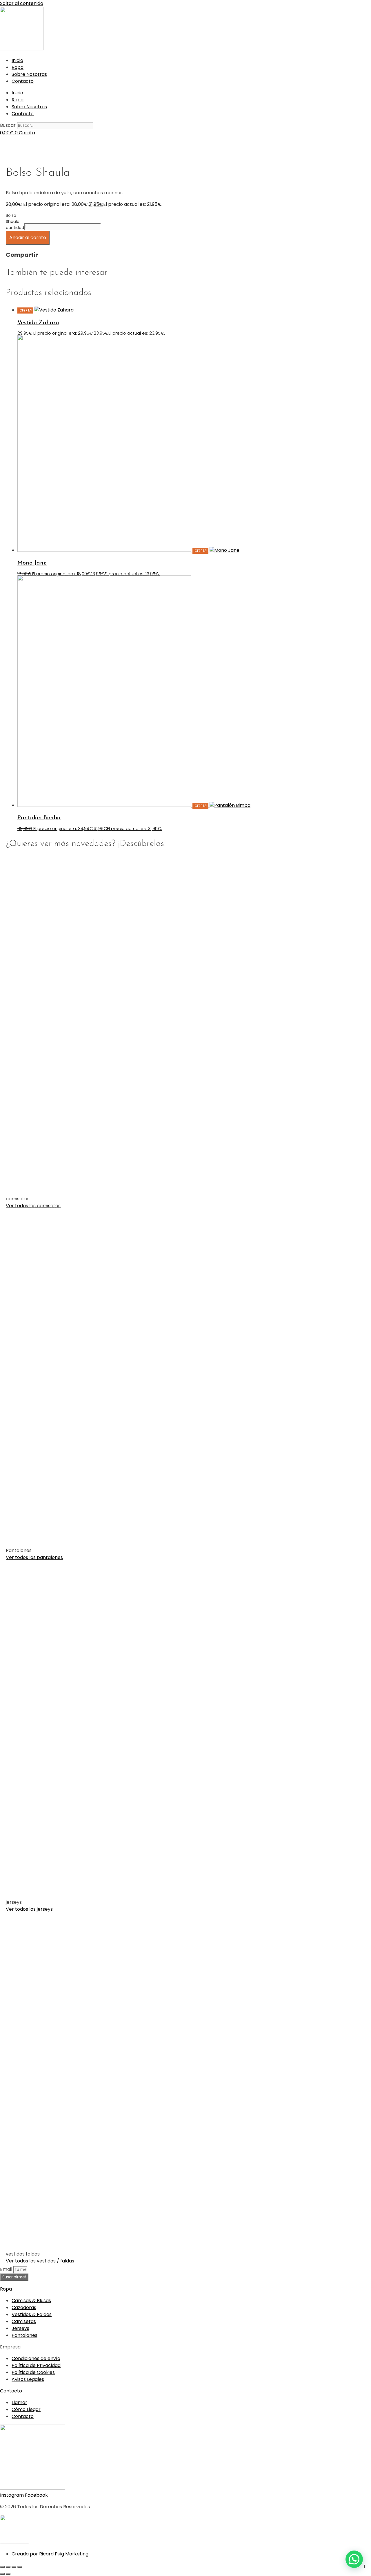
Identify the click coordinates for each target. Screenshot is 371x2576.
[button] (354, 2559)
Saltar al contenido (22, 3)
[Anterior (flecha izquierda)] (2, 2574)
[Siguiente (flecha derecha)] (8, 2574)
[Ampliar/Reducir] (2, 2567)
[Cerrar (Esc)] (20, 2567)
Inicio (17, 60)
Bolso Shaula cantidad (15, 221)
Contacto (23, 81)
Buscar (8, 125)
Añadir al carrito (28, 238)
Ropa (18, 67)
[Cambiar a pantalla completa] (8, 2567)
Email (7, 2269)
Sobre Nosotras (29, 74)
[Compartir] (14, 2567)
